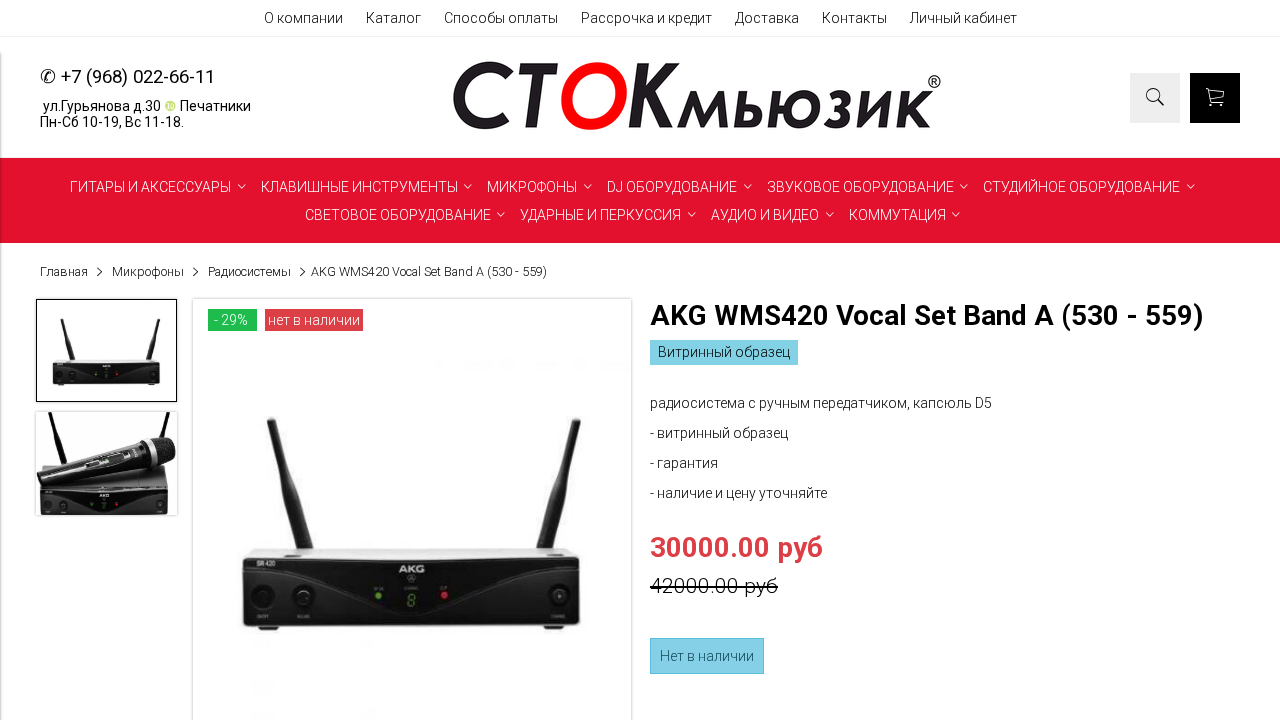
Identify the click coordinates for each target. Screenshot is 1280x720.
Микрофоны (148, 271)
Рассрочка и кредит (646, 18)
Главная (64, 271)
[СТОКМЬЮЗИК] (697, 130)
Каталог (393, 18)
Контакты (854, 18)
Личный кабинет (963, 18)
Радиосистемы (249, 271)
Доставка (767, 18)
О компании (303, 18)
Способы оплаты (501, 18)
